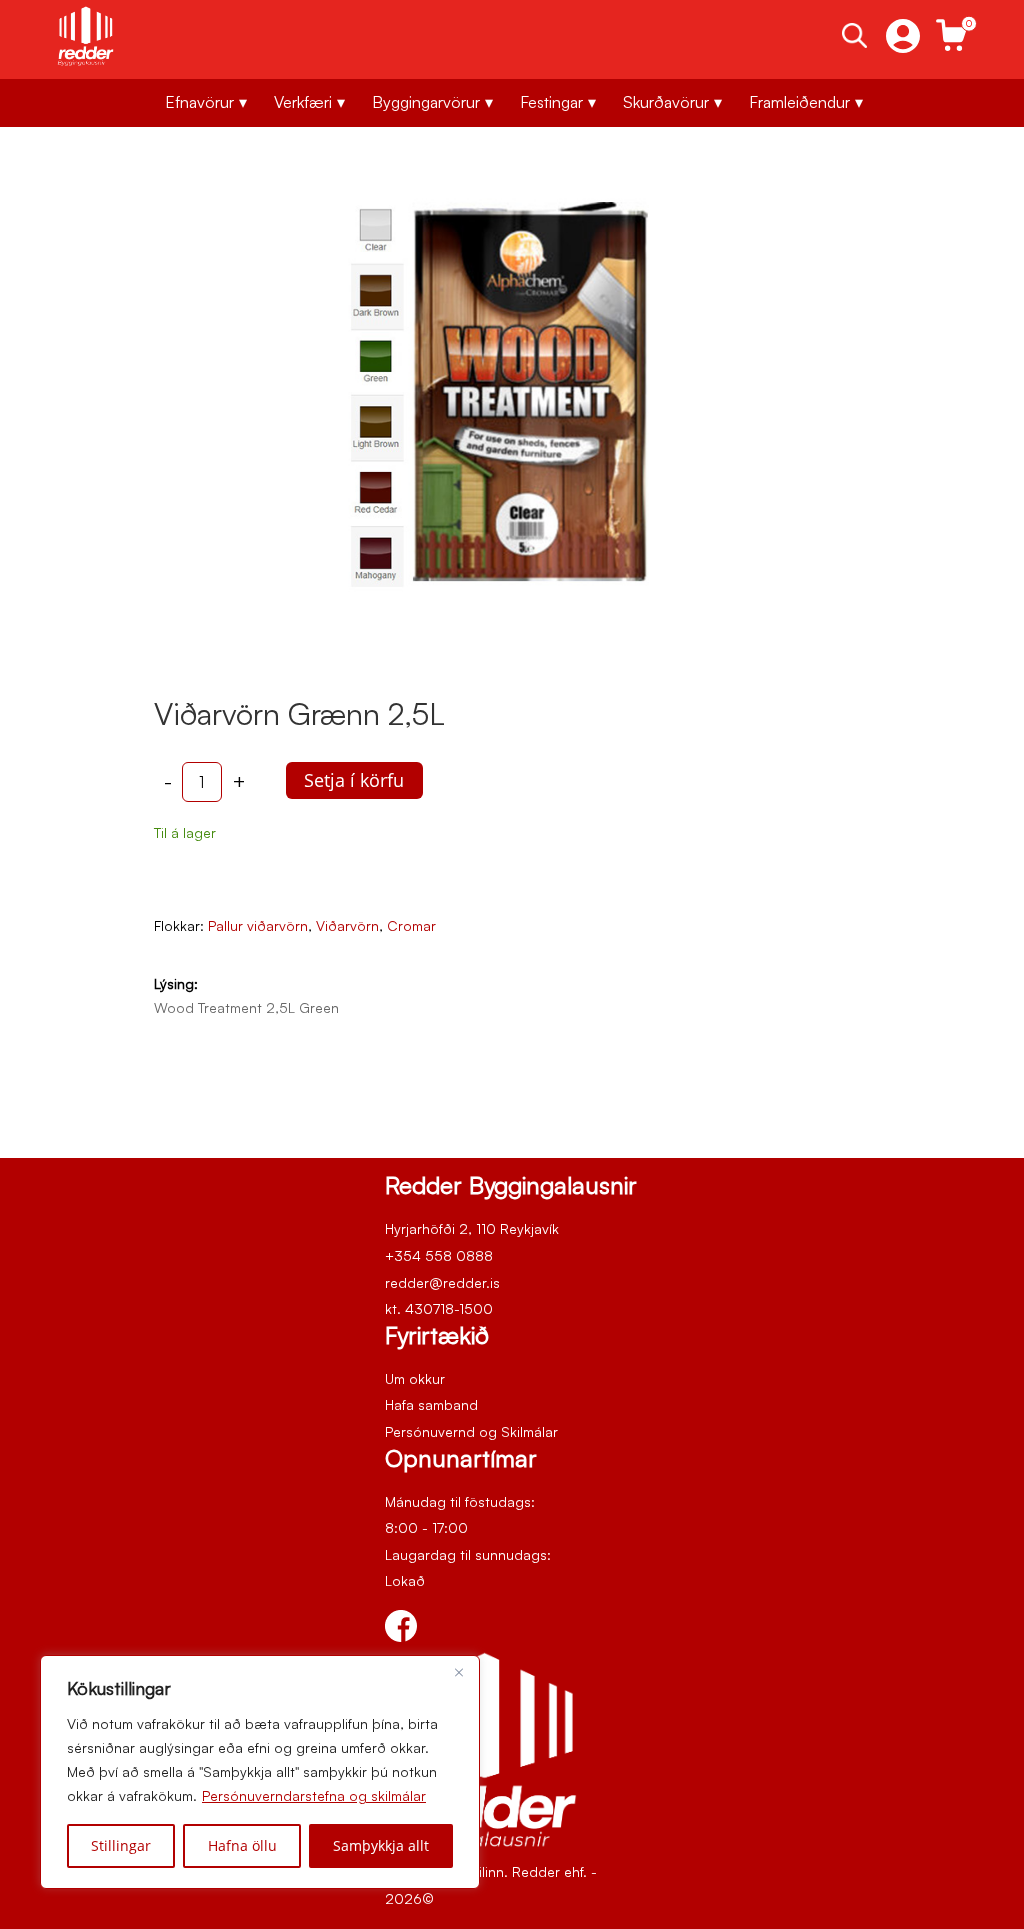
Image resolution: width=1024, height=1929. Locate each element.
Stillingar (121, 1845)
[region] (260, 1772)
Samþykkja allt (381, 1845)
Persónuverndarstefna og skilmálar (314, 1795)
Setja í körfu (354, 780)
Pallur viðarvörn (258, 925)
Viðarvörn (347, 925)
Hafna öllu (242, 1845)
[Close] (459, 1672)
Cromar (411, 925)
